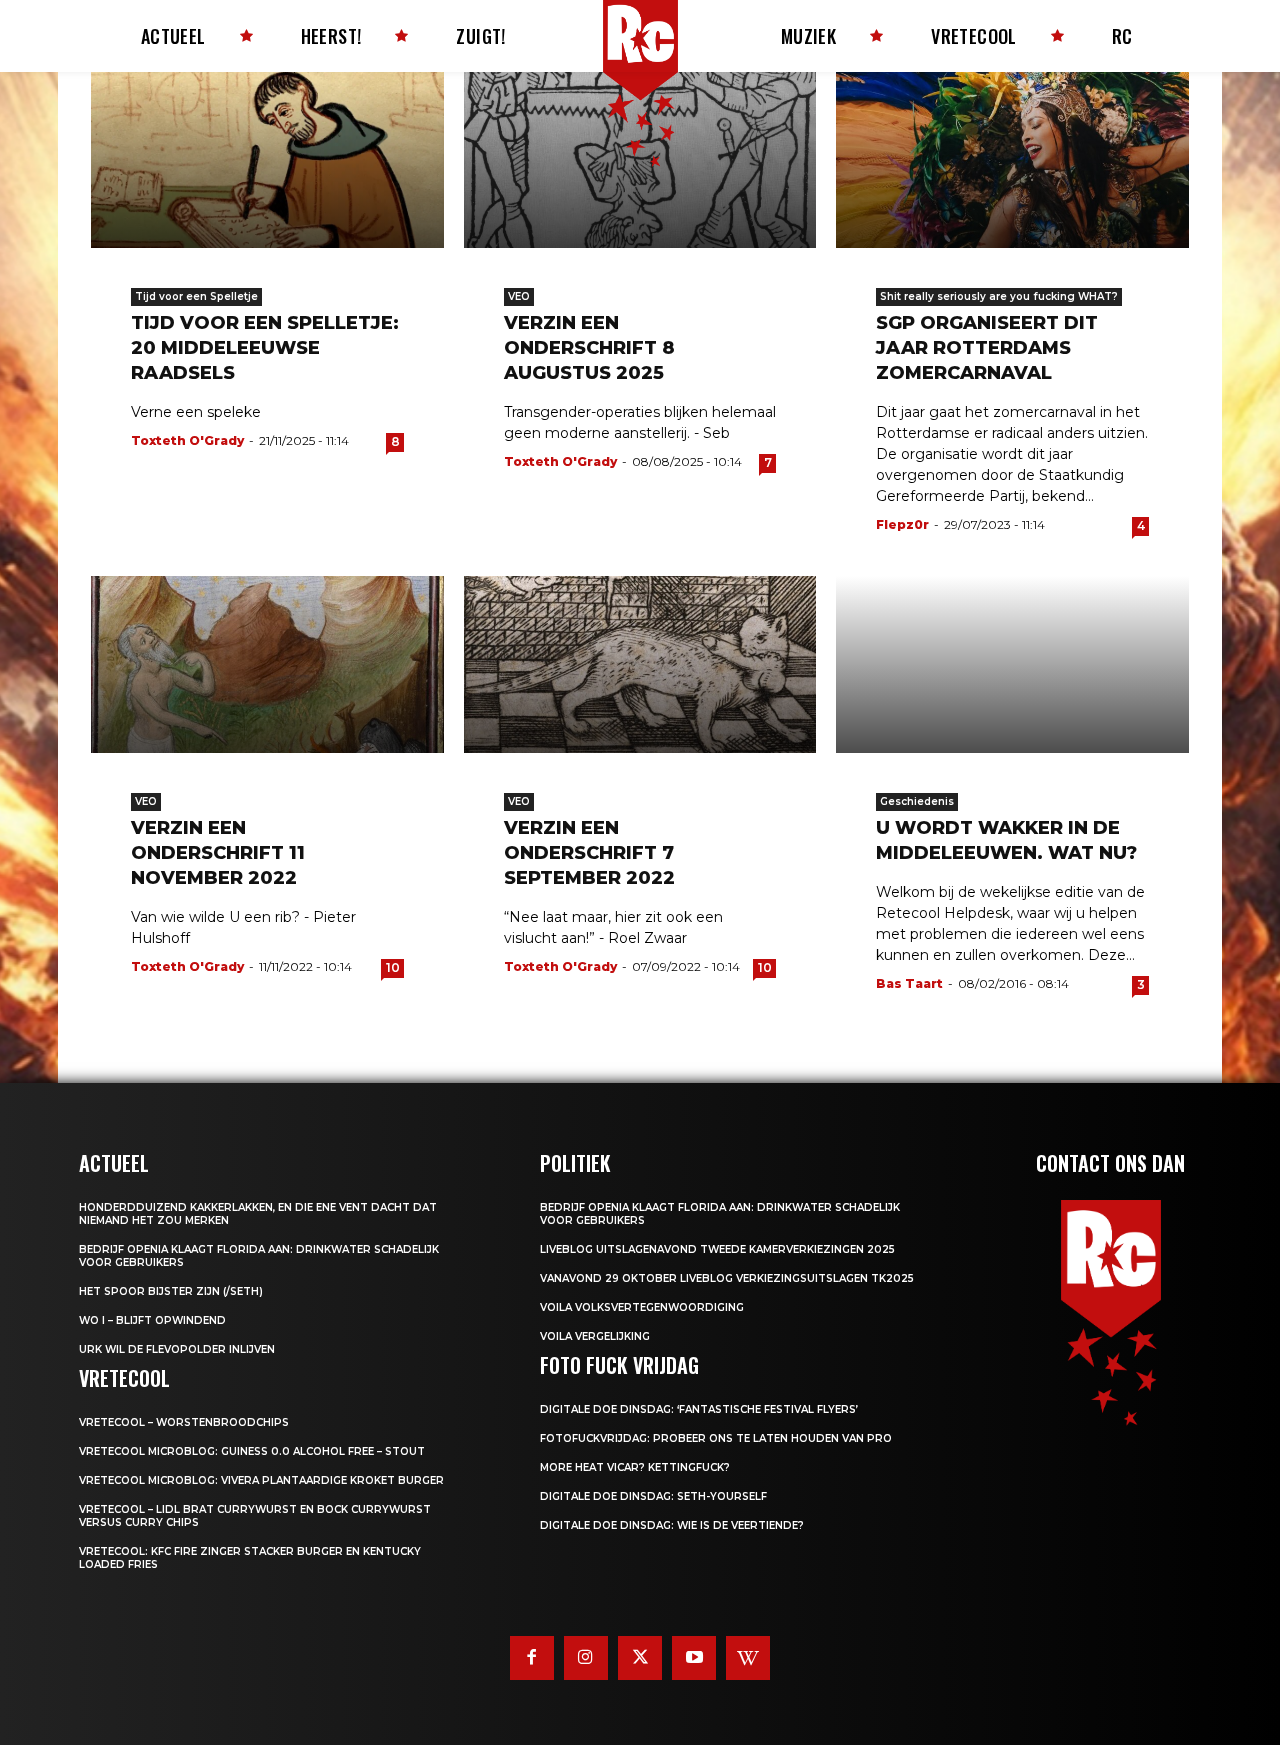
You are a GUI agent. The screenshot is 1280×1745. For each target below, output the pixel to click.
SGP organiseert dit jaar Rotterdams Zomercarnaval (987, 348)
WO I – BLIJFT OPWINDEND (152, 1320)
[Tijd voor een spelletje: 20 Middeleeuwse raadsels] (267, 160)
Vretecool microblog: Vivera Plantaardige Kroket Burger (261, 1480)
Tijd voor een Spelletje (196, 296)
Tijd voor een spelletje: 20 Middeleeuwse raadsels (265, 348)
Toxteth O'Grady (187, 440)
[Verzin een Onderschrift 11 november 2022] (267, 664)
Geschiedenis (917, 801)
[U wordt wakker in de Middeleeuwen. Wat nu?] (1012, 664)
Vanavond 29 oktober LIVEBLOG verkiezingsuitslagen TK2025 (727, 1278)
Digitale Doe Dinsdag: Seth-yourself (653, 1496)
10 (393, 967)
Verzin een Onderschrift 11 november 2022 (218, 853)
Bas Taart (909, 983)
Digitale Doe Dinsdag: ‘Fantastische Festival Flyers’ (699, 1409)
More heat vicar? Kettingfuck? (635, 1467)
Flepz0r (902, 524)
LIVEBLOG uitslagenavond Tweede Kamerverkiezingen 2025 (717, 1249)
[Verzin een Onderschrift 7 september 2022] (640, 664)
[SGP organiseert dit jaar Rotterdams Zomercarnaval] (1012, 160)
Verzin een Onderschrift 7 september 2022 (589, 853)
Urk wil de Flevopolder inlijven (177, 1349)
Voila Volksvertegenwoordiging (642, 1307)
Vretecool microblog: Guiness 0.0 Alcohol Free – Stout (252, 1451)
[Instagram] (586, 1658)
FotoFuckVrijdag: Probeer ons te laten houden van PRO (716, 1438)
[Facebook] (532, 1658)
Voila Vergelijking (595, 1336)
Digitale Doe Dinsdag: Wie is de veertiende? (672, 1525)
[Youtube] (694, 1658)
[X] (640, 1658)
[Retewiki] (748, 1658)
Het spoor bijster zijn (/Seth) (171, 1291)
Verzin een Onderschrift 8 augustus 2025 (589, 348)
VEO (519, 296)
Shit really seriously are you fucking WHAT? (999, 296)
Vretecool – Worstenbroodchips (184, 1422)
